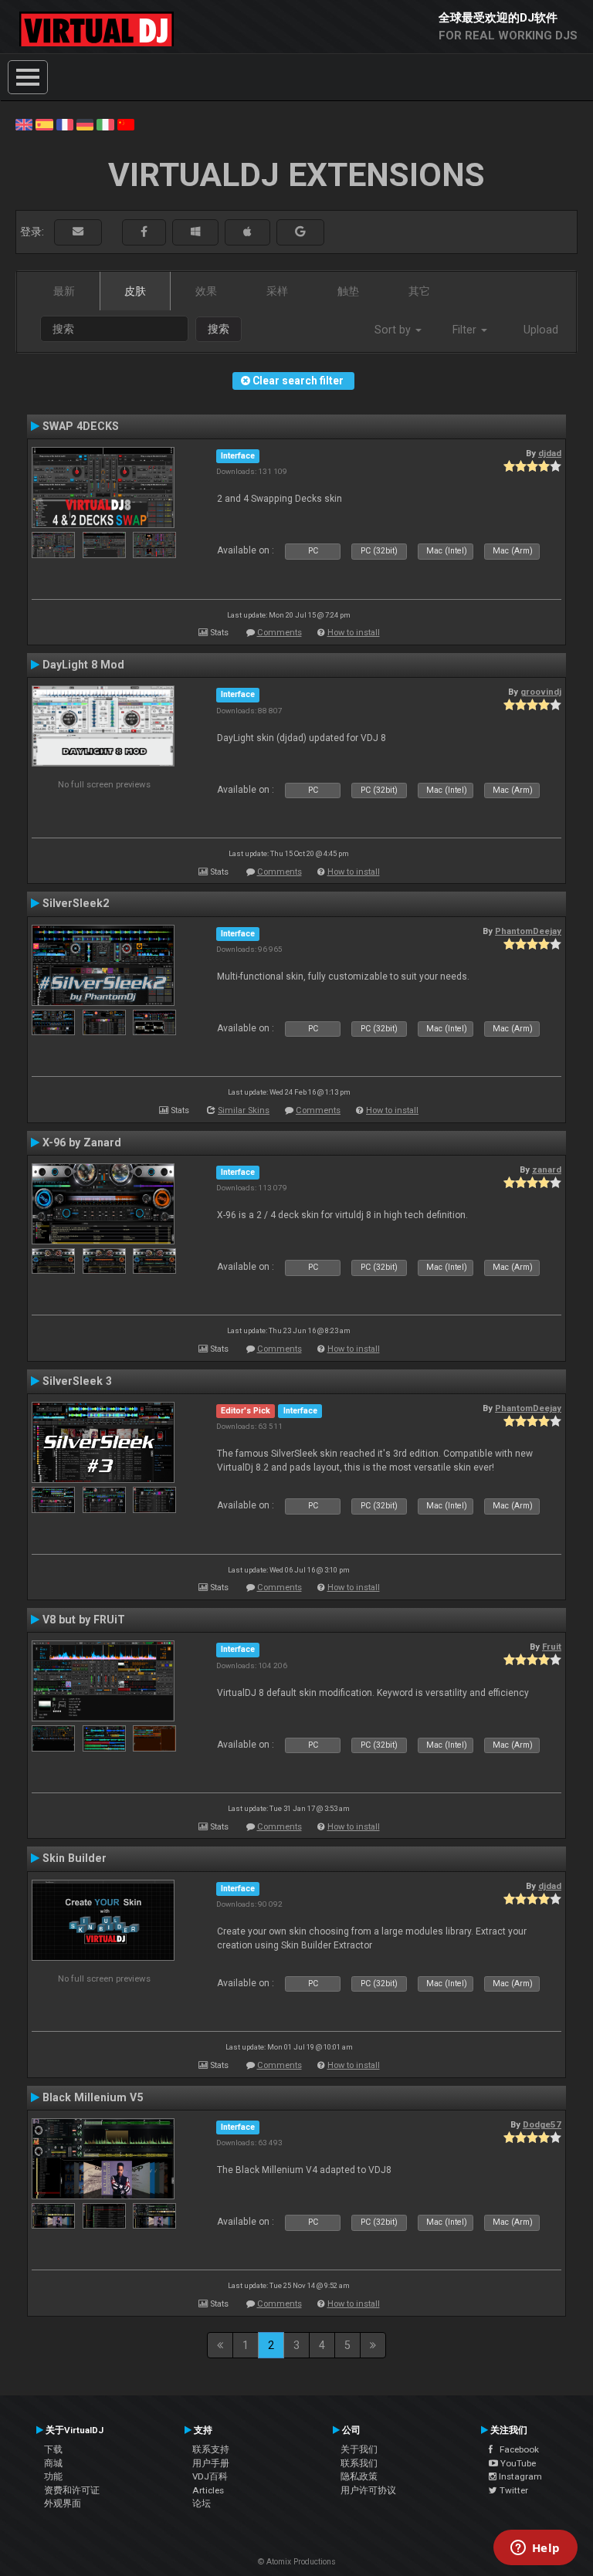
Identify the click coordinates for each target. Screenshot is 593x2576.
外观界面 (63, 2503)
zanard (547, 1170)
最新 (64, 291)
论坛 (202, 2503)
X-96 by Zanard (82, 1142)
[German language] (85, 124)
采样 (277, 291)
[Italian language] (105, 124)
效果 (206, 291)
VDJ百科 (210, 2476)
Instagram (519, 2476)
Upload (541, 330)
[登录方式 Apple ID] (247, 232)
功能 (53, 2476)
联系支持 (211, 2449)
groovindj (541, 692)
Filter (466, 330)
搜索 (219, 329)
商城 (53, 2463)
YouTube (517, 2463)
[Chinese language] (126, 124)
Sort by (394, 330)
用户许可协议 (368, 2490)
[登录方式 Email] (78, 232)
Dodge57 (542, 2124)
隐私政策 (359, 2476)
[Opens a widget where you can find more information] (535, 2549)
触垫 (348, 291)
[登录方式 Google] (300, 232)
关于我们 (359, 2449)
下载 (53, 2449)
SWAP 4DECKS (81, 426)
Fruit (552, 1647)
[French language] (65, 124)
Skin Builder (75, 1858)
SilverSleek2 (76, 903)
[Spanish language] (44, 124)
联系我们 (359, 2463)
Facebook (516, 2449)
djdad (550, 453)
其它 (419, 291)
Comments (280, 633)
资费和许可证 (72, 2490)
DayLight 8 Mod (83, 665)
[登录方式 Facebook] (144, 232)
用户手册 (211, 2463)
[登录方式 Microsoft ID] (195, 232)
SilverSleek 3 (77, 1381)
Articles (208, 2490)
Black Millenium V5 (93, 2097)
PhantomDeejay (528, 931)
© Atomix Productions (297, 2562)
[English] (24, 124)
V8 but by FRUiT (84, 1620)
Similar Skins (244, 1110)
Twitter (513, 2490)
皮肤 (135, 291)
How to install (354, 633)
